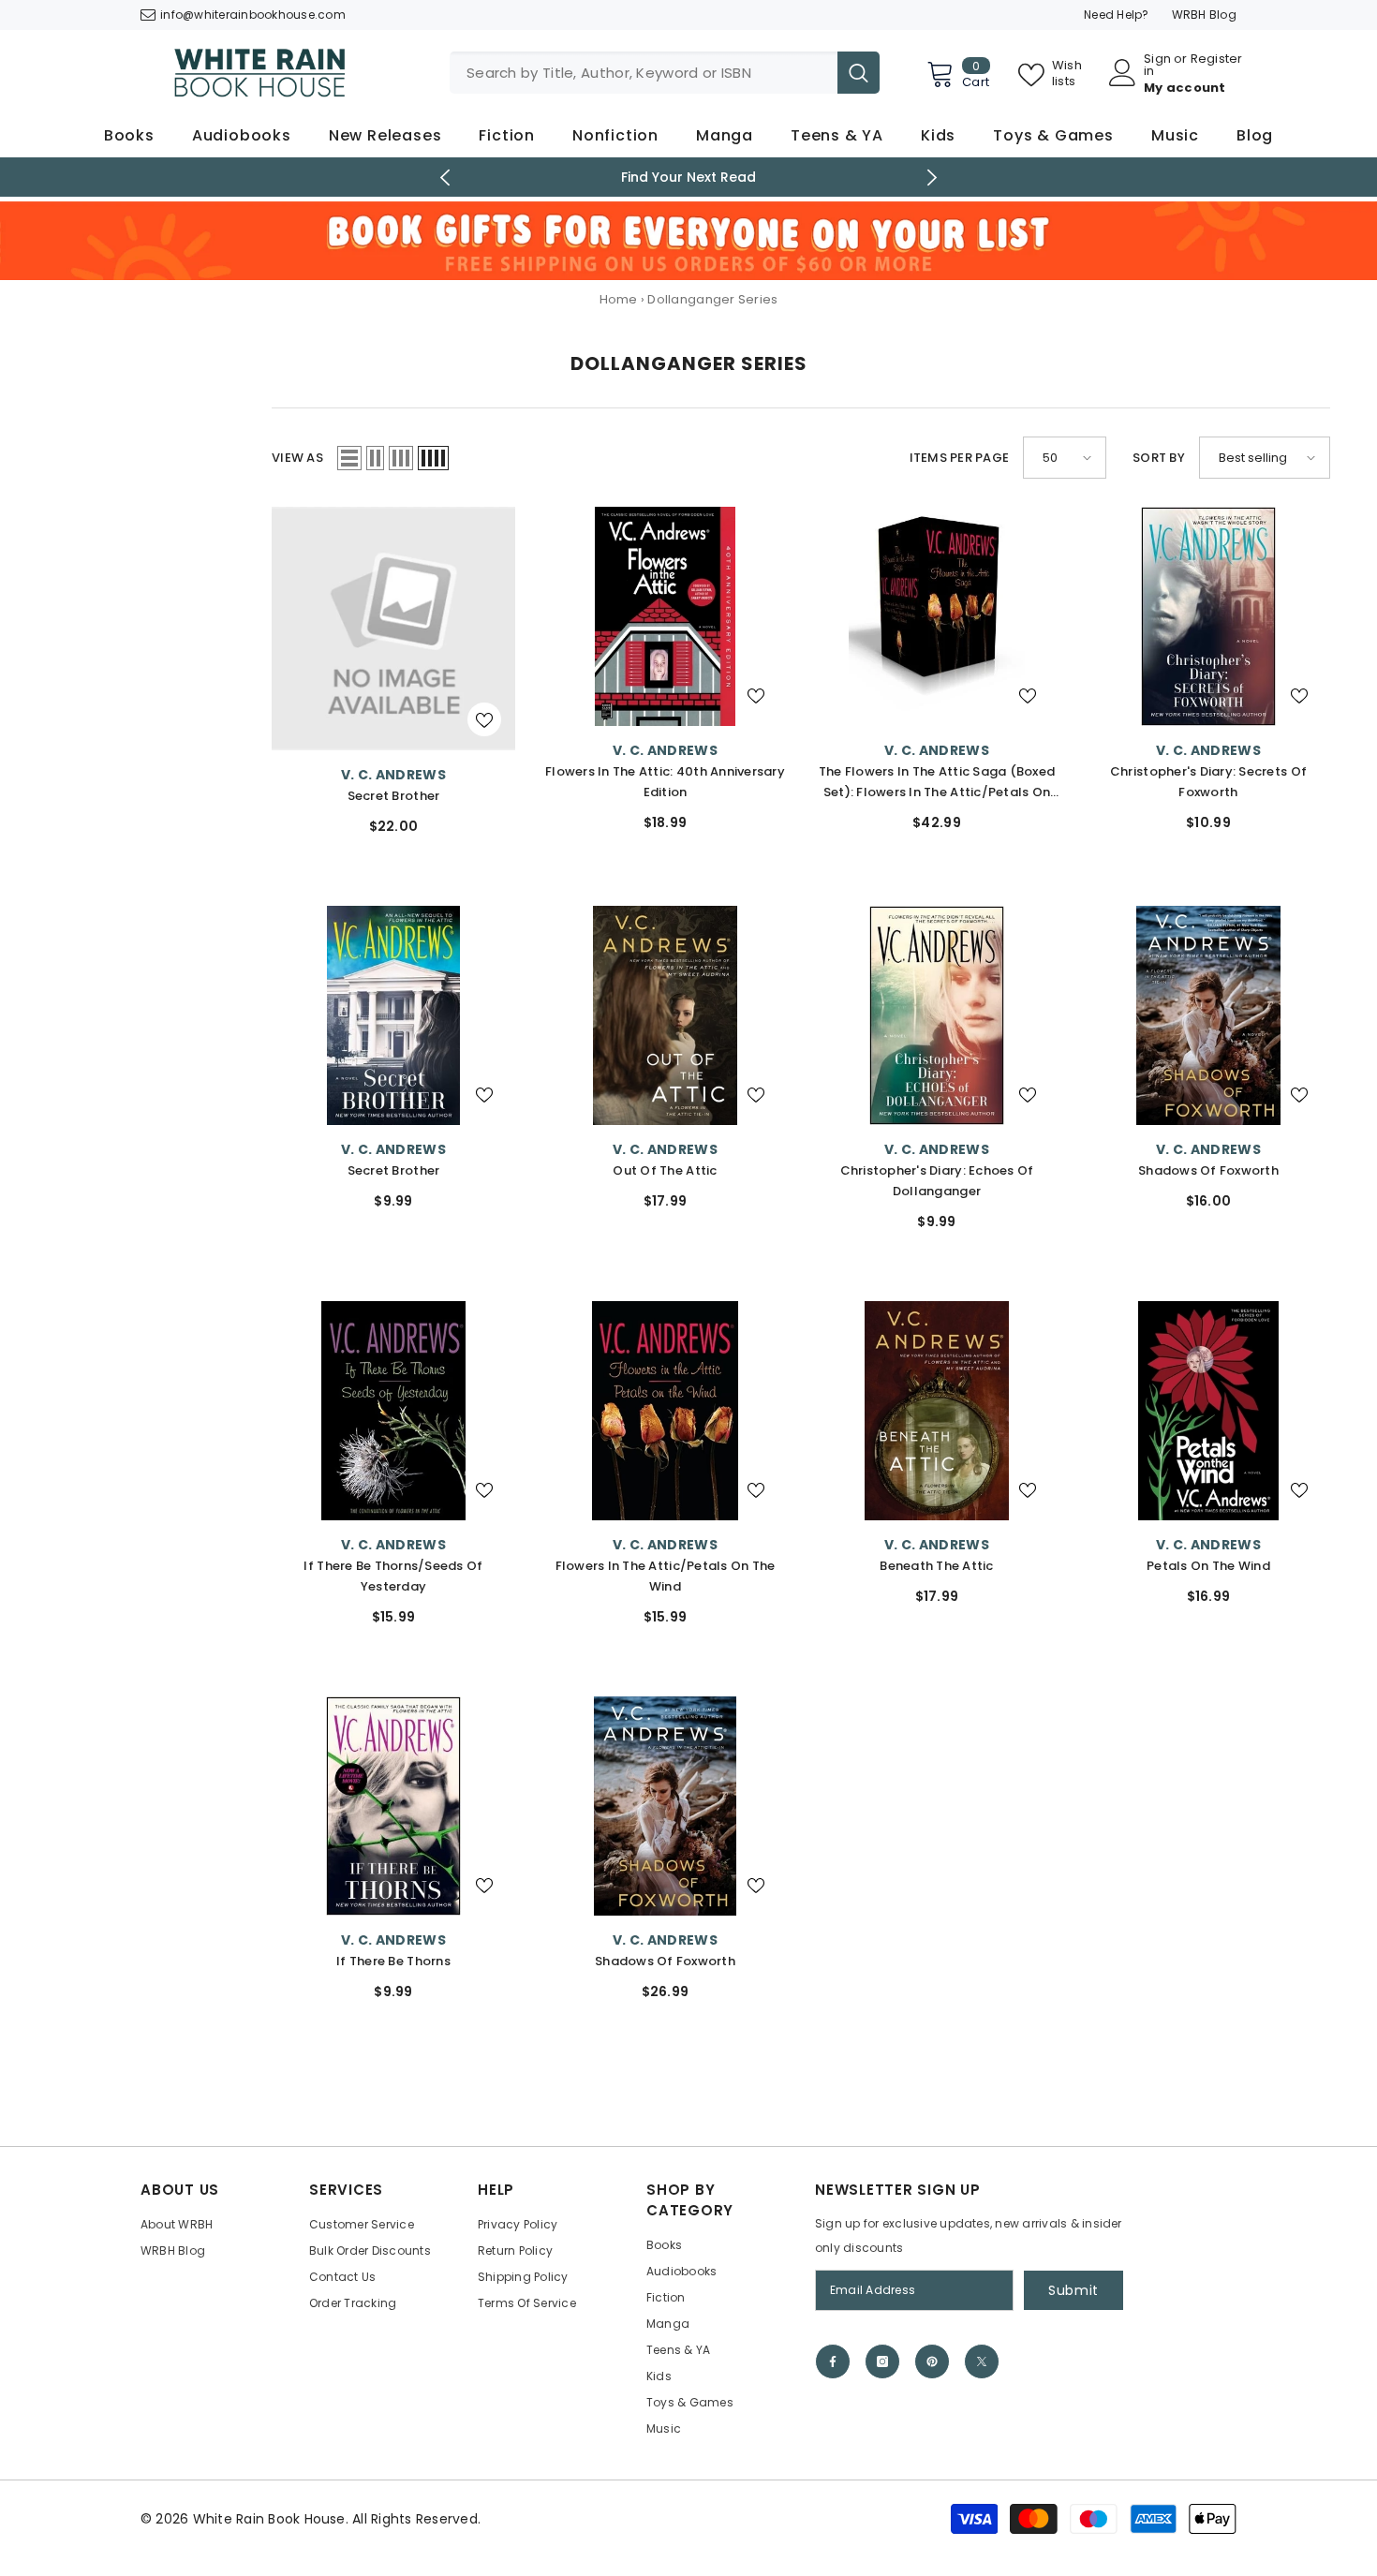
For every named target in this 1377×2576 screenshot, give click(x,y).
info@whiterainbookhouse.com (253, 15)
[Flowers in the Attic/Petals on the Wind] (665, 1411)
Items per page (960, 458)
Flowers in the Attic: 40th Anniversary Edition (665, 782)
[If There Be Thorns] (393, 1806)
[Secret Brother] (393, 629)
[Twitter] (982, 2361)
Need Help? (1117, 15)
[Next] (933, 178)
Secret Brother (394, 796)
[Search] (665, 73)
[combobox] (644, 73)
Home (619, 299)
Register (1217, 60)
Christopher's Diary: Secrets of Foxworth (1208, 782)
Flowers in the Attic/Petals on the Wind (666, 1576)
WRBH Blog (1204, 15)
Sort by (1159, 458)
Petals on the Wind (1208, 1566)
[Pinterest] (932, 2361)
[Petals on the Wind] (1208, 1411)
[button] (349, 458)
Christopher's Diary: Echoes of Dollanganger (937, 1181)
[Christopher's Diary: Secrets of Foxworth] (1208, 616)
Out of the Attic (665, 1170)
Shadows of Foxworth (1208, 1170)
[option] (689, 177)
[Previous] (445, 178)
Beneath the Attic (936, 1566)
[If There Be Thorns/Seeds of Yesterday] (393, 1411)
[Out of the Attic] (665, 1015)
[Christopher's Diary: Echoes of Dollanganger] (937, 1015)
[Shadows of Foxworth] (1208, 1015)
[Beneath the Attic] (937, 1411)
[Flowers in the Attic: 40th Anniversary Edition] (665, 616)
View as (297, 458)
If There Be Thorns (393, 1961)
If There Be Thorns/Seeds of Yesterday (393, 1576)
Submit (1073, 2290)
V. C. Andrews (393, 775)
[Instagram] (882, 2361)
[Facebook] (833, 2361)
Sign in (1157, 65)
